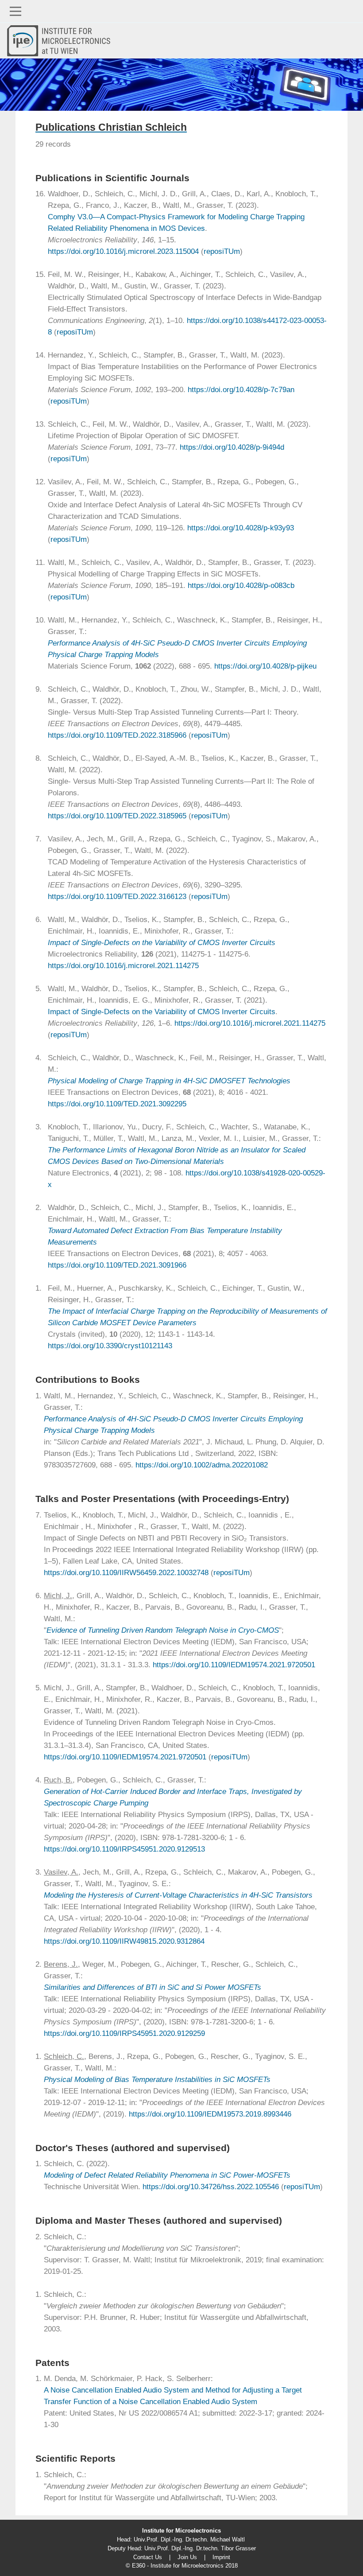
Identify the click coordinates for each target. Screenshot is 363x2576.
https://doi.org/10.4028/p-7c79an (241, 390)
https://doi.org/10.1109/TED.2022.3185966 (117, 735)
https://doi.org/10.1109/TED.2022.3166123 (117, 897)
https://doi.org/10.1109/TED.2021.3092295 (117, 1104)
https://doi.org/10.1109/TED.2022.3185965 (117, 816)
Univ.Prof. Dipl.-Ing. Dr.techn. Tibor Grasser (200, 2548)
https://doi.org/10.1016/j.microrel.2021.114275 (123, 966)
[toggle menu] (181, 11)
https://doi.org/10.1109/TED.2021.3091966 (117, 1265)
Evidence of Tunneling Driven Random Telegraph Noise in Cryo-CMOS (163, 1630)
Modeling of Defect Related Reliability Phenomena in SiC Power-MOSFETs (167, 2175)
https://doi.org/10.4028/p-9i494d (232, 447)
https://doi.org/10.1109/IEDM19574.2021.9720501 (234, 1665)
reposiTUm (222, 251)
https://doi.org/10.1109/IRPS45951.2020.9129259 (124, 2033)
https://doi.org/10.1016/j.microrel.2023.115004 (123, 251)
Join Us (187, 2557)
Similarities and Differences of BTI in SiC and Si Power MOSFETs (153, 1987)
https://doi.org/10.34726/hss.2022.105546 (211, 2187)
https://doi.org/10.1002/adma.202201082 (202, 1465)
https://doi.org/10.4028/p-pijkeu (265, 666)
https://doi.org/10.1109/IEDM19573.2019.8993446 (210, 2114)
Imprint (221, 2557)
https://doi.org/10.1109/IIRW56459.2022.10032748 (126, 1573)
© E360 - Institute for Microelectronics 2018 (182, 2566)
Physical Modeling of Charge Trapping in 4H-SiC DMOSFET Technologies (169, 1081)
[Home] (62, 41)
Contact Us (148, 2557)
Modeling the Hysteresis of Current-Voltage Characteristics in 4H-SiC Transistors (178, 1895)
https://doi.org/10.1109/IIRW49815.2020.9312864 (124, 1941)
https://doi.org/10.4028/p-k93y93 (241, 528)
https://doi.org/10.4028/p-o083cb (241, 586)
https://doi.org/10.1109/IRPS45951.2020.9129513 (124, 1849)
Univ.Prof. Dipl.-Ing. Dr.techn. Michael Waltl (189, 2539)
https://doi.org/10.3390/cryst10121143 (110, 1346)
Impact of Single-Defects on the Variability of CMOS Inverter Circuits (162, 943)
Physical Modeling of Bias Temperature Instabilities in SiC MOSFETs (157, 2080)
